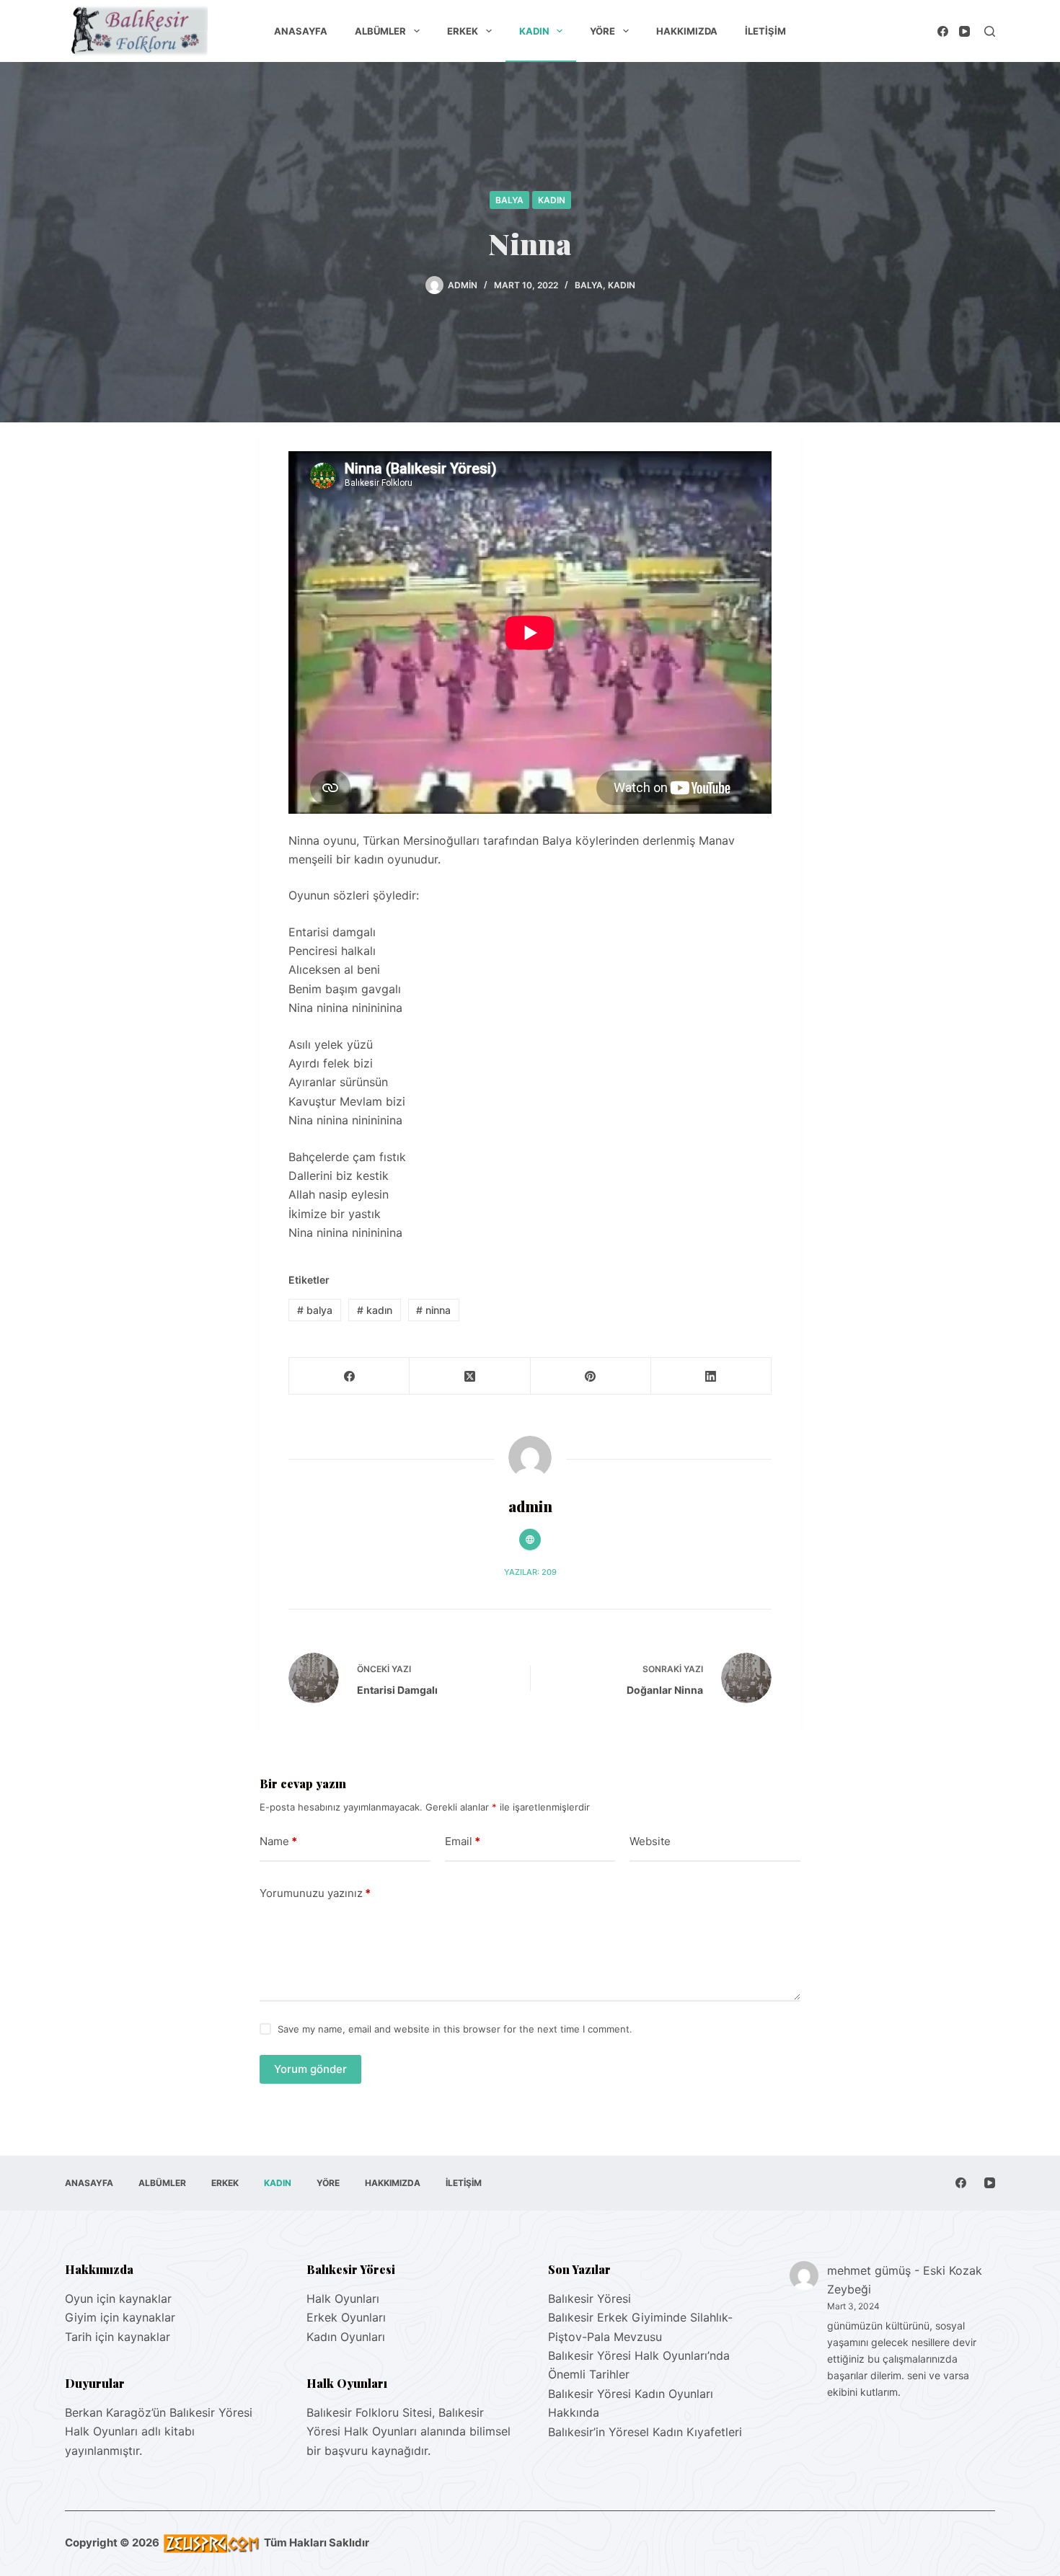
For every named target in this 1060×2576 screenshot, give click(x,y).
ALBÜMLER (380, 31)
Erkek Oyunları (346, 2317)
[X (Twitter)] (470, 1376)
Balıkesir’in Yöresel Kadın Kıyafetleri (645, 2432)
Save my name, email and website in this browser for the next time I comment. (455, 2029)
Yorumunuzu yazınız (315, 1893)
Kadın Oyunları (346, 2337)
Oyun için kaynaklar (118, 2299)
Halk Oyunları (343, 2299)
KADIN (534, 31)
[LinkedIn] (711, 1376)
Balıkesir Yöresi (589, 2299)
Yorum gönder (310, 2069)
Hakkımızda (687, 31)
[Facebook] (943, 31)
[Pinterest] (591, 1376)
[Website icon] (530, 1540)
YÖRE (602, 31)
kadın (375, 1310)
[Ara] (990, 31)
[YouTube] (964, 31)
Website (650, 1841)
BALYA (509, 200)
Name (278, 1841)
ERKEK (463, 31)
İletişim (765, 31)
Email (463, 1841)
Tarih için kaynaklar (118, 2337)
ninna (433, 1310)
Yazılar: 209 (530, 1572)
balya (315, 1310)
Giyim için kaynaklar (120, 2317)
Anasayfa (301, 31)
